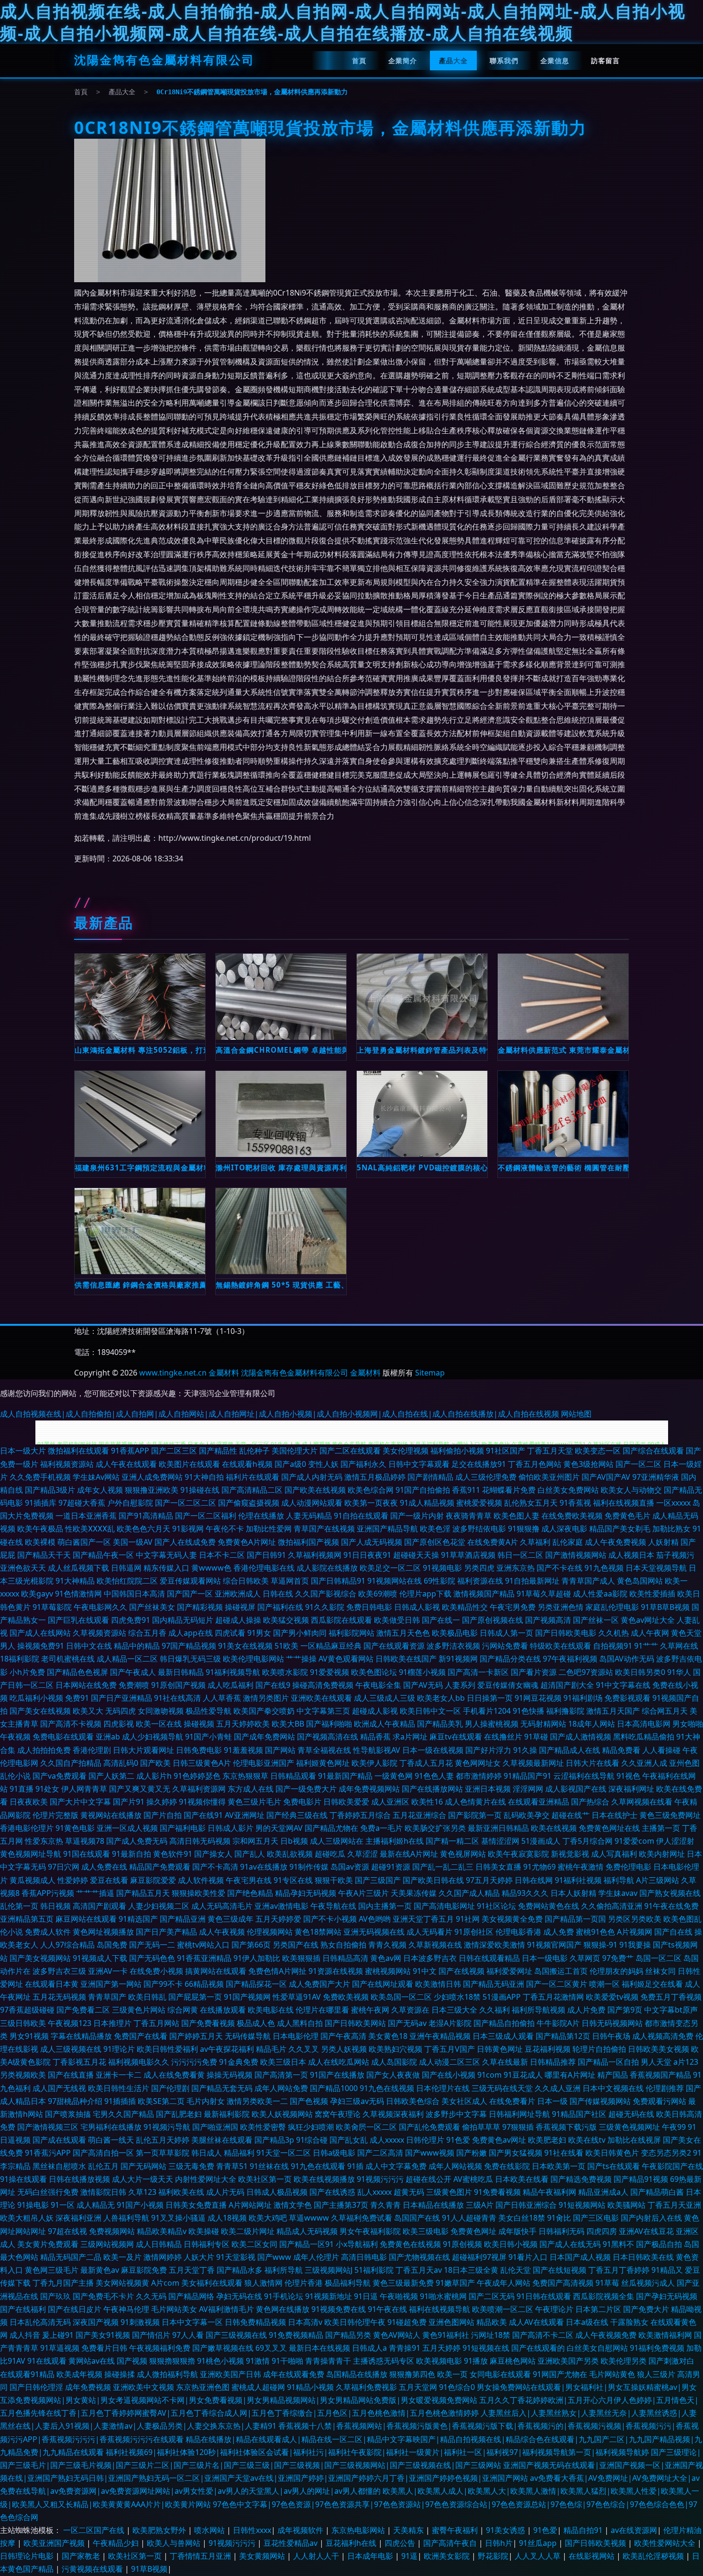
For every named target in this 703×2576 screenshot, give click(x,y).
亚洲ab (108, 1737)
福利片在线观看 (253, 1477)
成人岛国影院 (394, 2062)
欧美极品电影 (455, 1633)
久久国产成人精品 (469, 1893)
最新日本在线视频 (319, 2348)
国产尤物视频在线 (419, 2257)
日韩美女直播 (498, 1867)
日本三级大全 (454, 2010)
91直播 (22, 1789)
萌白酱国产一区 (84, 1542)
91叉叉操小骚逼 (178, 2218)
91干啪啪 (287, 2361)
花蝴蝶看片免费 (509, 1490)
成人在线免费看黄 (174, 2075)
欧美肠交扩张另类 (435, 1828)
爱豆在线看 (109, 1880)
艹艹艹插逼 (95, 1893)
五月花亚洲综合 (419, 1815)
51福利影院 (374, 2270)
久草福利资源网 (199, 1789)
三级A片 (480, 2205)
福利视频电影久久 (139, 2062)
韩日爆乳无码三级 (190, 1659)
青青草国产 (107, 1997)
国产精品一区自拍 (608, 2062)
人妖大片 (199, 2257)
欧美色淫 (435, 1529)
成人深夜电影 (564, 1529)
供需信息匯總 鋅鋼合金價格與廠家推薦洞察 (140, 1285)
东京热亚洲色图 (203, 2387)
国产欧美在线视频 (315, 1490)
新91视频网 (458, 1659)
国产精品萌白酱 (657, 2192)
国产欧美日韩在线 (433, 1880)
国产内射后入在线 (651, 2218)
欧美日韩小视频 (511, 2244)
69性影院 (439, 1581)
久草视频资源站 (99, 1633)
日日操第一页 (490, 1698)
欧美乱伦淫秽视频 (654, 2556)
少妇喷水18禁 (457, 1997)
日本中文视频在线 (613, 2088)
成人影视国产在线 (576, 1789)
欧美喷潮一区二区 (503, 2309)
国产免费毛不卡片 (103, 2296)
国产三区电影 (596, 2218)
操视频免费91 (41, 1646)
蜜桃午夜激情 (581, 1867)
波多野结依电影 (479, 1529)
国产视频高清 (548, 1620)
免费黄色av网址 (499, 2140)
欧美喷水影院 (285, 1672)
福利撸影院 (565, 1711)
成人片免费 (586, 2010)
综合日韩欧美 (246, 1581)
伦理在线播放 (261, 1516)
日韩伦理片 (425, 2140)
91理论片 (119, 2049)
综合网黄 (183, 2010)
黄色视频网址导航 (31, 1854)
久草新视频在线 (435, 1945)
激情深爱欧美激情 (494, 1945)
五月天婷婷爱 (278, 1919)
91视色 (628, 1776)
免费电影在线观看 (63, 1737)
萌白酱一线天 (111, 2140)
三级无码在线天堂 (502, 2088)
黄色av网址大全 (648, 1620)
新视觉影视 (570, 1854)
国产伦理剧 (170, 2088)
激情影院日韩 (103, 2192)
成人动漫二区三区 (450, 2062)
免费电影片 (302, 1802)
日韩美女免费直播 (196, 2205)
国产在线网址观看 (383, 1984)
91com (489, 2075)
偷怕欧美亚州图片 (549, 1477)
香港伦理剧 (92, 1750)
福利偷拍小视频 (457, 1451)
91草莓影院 (52, 1607)
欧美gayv (37, 1594)
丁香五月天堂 (550, 1451)
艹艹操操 (301, 1659)
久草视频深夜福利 (393, 2114)
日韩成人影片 (231, 1828)
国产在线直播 (71, 2075)
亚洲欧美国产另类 (568, 2361)
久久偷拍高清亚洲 (612, 1906)
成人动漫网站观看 (312, 1503)
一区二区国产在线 (95, 2530)
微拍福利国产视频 (308, 1542)
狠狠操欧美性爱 (198, 1893)
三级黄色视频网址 (629, 2127)
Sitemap (430, 1373)
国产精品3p (274, 2140)
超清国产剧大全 (567, 1685)
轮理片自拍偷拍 (599, 2049)
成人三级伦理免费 (486, 1477)
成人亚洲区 (390, 1802)
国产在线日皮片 (75, 2309)
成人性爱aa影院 (600, 1594)
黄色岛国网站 (640, 1581)
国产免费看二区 (83, 2010)
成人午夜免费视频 (615, 1542)
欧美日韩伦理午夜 (355, 2322)
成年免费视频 (88, 2387)
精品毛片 (271, 2049)
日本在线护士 (615, 1815)
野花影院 (493, 2556)
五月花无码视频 (59, 1997)
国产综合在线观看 (653, 1451)
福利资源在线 (480, 1581)
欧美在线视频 (554, 1828)
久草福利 (535, 1542)
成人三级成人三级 (384, 1698)
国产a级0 (290, 1464)
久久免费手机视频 (40, 1477)
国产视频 (132, 2361)
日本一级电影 (545, 1958)
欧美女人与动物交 (631, 1490)
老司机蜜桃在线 (68, 1659)
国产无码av (407, 2023)
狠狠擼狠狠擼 (172, 2361)
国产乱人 (250, 1854)
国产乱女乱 (349, 2140)
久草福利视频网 (315, 1555)
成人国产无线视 (59, 2088)
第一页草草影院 (163, 2153)
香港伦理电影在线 (264, 1568)
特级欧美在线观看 (560, 1646)
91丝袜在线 (269, 2166)
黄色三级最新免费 (403, 2283)
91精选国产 (138, 1919)
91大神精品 (75, 1581)
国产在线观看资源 (394, 1646)
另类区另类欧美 (635, 1919)
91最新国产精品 (345, 1776)
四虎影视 (119, 1724)
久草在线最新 (505, 2062)
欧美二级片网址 (248, 2231)
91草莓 (607, 2283)
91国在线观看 (87, 1854)
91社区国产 (505, 1451)
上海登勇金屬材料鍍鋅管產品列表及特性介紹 (422, 1050)
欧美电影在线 (271, 2010)
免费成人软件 (48, 1932)
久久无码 (151, 2296)
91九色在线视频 (387, 2088)
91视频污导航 (167, 2127)
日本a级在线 (587, 2322)
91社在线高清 (177, 1698)
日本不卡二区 (222, 1555)
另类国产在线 (296, 1945)
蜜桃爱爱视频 (479, 1503)
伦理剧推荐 (665, 2088)
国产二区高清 (380, 2153)
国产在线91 (203, 1815)
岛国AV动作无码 (627, 1659)
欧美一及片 (122, 2257)
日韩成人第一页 (506, 1633)
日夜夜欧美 (29, 1802)
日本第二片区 (598, 2309)
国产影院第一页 (475, 1815)
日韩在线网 (534, 1880)
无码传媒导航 (248, 2036)
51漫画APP (502, 1997)
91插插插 (120, 2101)
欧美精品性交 (465, 1607)
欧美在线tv (587, 2140)
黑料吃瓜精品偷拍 (644, 1737)
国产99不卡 (163, 1984)
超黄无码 (409, 2192)
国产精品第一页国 (575, 1919)
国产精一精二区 (452, 1841)
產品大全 (122, 92)
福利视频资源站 (67, 1464)
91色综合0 (457, 2387)
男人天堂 (656, 2062)
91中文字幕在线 (623, 1685)
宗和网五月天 (255, 1841)
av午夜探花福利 (227, 2049)
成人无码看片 (429, 1932)
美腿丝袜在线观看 (222, 2140)
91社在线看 (564, 2153)
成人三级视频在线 (71, 2049)
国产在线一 (441, 1620)
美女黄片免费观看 (48, 2244)
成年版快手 (517, 2231)
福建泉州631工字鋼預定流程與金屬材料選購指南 (140, 1167)
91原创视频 (462, 2244)
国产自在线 (673, 1932)
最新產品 (104, 922)
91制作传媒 (309, 1867)
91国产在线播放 (337, 2075)
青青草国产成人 (588, 1581)
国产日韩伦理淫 (36, 2387)
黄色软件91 (173, 1854)
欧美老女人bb (441, 1698)
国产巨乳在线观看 (78, 1620)
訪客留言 (605, 61)
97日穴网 (64, 1867)
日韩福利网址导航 (519, 2114)
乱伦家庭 (568, 1542)
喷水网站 (210, 2530)
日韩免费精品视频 (255, 2322)
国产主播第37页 (341, 2205)
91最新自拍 (132, 1854)
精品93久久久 (525, 1893)
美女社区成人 (464, 2101)
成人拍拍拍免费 (44, 1750)
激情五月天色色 (403, 1633)
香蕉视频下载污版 (566, 2127)
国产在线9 (273, 1685)
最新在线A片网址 (409, 1854)
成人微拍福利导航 (167, 2374)
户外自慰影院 (130, 1503)
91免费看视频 (497, 2192)
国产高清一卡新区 (478, 1672)
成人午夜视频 (222, 1932)
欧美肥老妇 (547, 2140)
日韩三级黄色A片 (202, 1763)
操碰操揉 (120, 2374)
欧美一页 (452, 2374)
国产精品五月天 (143, 1893)
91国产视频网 (247, 1997)
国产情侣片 (151, 2335)
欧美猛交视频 (286, 1620)
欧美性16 (427, 1802)
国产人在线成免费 (185, 1542)
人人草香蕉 (222, 1698)
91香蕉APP (130, 1451)
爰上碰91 (58, 2335)
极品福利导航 (348, 2283)
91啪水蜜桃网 (443, 2296)
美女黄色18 (388, 2036)
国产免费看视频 (208, 2023)
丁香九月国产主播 (63, 2283)
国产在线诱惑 (332, 2192)
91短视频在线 (486, 2348)
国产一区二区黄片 (557, 1984)
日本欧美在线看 (522, 2179)
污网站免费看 (505, 1646)
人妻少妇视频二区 (159, 1906)
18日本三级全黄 (471, 2270)
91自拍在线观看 (361, 1516)
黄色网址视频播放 (103, 1932)
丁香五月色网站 (535, 1464)
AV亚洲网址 (245, 1815)
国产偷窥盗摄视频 (249, 1503)
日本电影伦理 (296, 2036)
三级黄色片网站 (139, 2010)
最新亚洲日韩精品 (498, 1828)
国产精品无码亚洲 (494, 1984)
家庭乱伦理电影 (612, 1607)
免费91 (77, 1698)
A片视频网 (635, 1932)
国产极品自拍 (659, 2244)
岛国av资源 (350, 1867)
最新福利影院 (227, 2114)
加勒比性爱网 (269, 1529)
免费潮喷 (134, 1685)
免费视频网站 (112, 2231)
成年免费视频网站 (369, 1789)
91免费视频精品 (296, 2335)
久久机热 (614, 1633)
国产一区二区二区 (186, 1503)
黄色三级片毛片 (254, 1802)
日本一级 (552, 2101)
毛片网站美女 (174, 2309)
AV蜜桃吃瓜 (473, 2179)
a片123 (686, 2062)
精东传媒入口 (166, 1568)
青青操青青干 (328, 2361)
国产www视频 (430, 2153)
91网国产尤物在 (560, 2374)
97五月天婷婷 (489, 1880)
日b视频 (294, 1841)
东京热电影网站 (359, 2530)
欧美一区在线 (159, 1724)
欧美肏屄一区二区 (366, 2127)
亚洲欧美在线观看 (321, 1698)
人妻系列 (460, 1685)
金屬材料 (224, 1373)
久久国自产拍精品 (71, 1763)
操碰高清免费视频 (323, 1685)
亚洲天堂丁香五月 (423, 1919)
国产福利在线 (280, 1607)
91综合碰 (312, 2140)
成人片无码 (225, 2192)
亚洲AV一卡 (108, 1971)
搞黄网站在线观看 (216, 1971)
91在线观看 (47, 2361)
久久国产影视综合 (326, 1594)
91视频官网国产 (554, 1945)
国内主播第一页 (385, 1906)
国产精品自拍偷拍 (504, 2023)
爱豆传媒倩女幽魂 (508, 1685)
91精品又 (667, 2270)
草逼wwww (309, 2218)
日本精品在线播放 (433, 2205)
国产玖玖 (55, 2296)
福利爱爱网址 (509, 1971)
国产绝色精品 (250, 1893)
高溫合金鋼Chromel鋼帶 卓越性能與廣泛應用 (281, 1050)
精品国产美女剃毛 (620, 1529)
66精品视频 (204, 1984)
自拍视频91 (613, 1646)
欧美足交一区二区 (390, 1568)
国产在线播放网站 (432, 1789)
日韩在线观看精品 (489, 1958)
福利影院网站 (351, 1633)
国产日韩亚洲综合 (526, 2205)
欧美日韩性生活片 (119, 2088)
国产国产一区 (190, 1594)
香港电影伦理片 (27, 1828)
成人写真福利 (614, 1854)
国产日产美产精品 (166, 1932)
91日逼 (366, 2296)
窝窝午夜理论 (338, 2114)
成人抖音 (25, 2335)
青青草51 (232, 2166)
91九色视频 (604, 1568)
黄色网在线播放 (283, 2309)
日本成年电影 (371, 2556)
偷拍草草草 (481, 2127)
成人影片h (154, 1776)
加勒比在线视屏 (634, 2140)
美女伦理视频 (406, 1451)
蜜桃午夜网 (370, 2010)
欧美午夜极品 (40, 1529)
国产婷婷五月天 (196, 2036)
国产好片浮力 (488, 1750)
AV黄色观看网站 (346, 1659)
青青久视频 (387, 1945)
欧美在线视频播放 (324, 2179)
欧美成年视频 (79, 2374)
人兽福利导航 (126, 2218)
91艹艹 (646, 1646)
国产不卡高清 (215, 1867)
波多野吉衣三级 (59, 1971)
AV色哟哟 (375, 1919)
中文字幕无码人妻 (166, 1555)
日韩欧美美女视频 (659, 2049)
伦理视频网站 (270, 1932)
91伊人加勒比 (257, 1958)
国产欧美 (155, 1763)
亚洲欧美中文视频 (143, 2387)
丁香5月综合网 (588, 1841)
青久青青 (385, 2205)
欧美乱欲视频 (290, 1854)
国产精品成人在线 (570, 1750)
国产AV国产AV (606, 1477)
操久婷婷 (162, 1802)
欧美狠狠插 (301, 1958)
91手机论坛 (284, 2296)
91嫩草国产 (455, 2283)
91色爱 (458, 2140)
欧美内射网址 (662, 1854)
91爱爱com (634, 1841)
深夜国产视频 (96, 2322)
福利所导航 (284, 2270)
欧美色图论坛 (374, 1672)
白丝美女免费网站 (568, 1490)
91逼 (409, 2556)
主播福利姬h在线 (395, 1841)
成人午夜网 (650, 1633)
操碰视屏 (240, 1607)
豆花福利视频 (548, 2049)
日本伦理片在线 (443, 2088)
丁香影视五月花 (79, 2062)
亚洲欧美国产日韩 (231, 2374)
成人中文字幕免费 (396, 2166)
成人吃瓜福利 (231, 1685)
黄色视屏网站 (463, 1854)
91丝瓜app (539, 2543)
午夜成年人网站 (504, 2283)
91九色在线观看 (318, 2166)
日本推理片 (112, 2023)
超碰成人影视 (375, 1711)
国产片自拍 (163, 1815)
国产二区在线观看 (350, 1451)
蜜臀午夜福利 (456, 2530)
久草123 (142, 2192)
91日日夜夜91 (367, 1555)
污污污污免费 (194, 2062)
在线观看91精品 (27, 2374)
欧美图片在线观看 (189, 1464)
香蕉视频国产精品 (660, 2075)
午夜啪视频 (399, 2296)
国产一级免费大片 (306, 1789)
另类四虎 (479, 1568)
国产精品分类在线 (510, 1659)
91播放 (476, 2361)
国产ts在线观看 (614, 2166)
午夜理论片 (554, 2309)
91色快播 (528, 1711)
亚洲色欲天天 (23, 1568)
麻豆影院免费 (144, 2270)
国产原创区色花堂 (435, 1542)
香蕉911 (466, 1490)
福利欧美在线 (181, 2192)
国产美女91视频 (103, 2335)
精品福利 (239, 2153)
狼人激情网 (264, 2283)
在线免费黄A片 (493, 1542)
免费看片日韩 (104, 2348)
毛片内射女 (206, 2101)
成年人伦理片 (316, 2257)
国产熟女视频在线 (670, 1893)
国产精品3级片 (50, 1490)
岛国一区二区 (659, 1958)
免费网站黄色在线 (549, 1906)
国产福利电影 (183, 1828)
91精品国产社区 (579, 2114)
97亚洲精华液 (656, 1477)
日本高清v (305, 2322)
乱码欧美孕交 (527, 1815)
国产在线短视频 (560, 2270)
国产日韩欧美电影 (566, 1633)
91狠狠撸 (524, 1529)
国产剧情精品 (430, 1477)
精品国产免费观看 (160, 1867)
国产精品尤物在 (331, 1828)
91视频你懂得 (202, 1802)
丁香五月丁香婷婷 (619, 2270)
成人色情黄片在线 (475, 1802)
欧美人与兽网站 (175, 2543)
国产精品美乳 (440, 1724)
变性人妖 (323, 1464)
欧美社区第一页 (265, 2179)
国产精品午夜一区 (103, 1555)
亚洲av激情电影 (281, 1906)
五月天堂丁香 (192, 2270)
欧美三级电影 (426, 2231)
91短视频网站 (582, 2205)
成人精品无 (96, 2205)
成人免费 (559, 1932)
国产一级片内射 (417, 1516)
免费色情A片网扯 (277, 1971)
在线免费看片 (512, 2101)
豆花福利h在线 (352, 2543)
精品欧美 (492, 2322)
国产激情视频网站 (576, 1555)
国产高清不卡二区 (543, 2335)
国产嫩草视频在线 (223, 2348)
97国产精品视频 (189, 1646)
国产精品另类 (348, 2335)
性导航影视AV (377, 1750)
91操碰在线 (200, 1490)
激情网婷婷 (163, 2257)
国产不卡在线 (560, 1568)
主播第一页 (661, 1828)
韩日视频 (55, 1906)
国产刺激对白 (671, 2361)
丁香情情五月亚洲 (201, 2556)
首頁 (81, 92)
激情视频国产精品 (484, 1594)
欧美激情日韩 (438, 1984)
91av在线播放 (264, 1867)
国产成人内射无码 (312, 1477)
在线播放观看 (223, 2010)
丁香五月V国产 (450, 2049)
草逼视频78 (85, 1841)
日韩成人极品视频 (277, 2192)
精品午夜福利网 (549, 2192)
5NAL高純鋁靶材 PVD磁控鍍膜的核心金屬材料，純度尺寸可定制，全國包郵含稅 (422, 1167)
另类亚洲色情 (560, 1607)
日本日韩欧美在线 (643, 2257)
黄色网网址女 (478, 1763)
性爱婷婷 (73, 1880)
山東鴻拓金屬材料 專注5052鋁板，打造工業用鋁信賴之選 (140, 1050)
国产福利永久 (363, 1464)
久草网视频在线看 (642, 1802)
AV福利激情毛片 (226, 2309)
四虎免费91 (131, 1620)
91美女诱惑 (506, 2530)
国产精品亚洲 (183, 1919)
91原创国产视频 (178, 1685)
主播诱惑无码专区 (384, 2361)
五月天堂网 (418, 2387)
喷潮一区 (604, 1984)
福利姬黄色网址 (323, 1763)
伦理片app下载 (425, 1594)
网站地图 (576, 1414)
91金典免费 (239, 2062)
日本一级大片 (23, 1451)
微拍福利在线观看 (78, 1451)
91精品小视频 (310, 2387)
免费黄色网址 (473, 2231)
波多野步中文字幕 (456, 2114)
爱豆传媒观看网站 (190, 1581)
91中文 (425, 1971)
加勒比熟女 (671, 1529)
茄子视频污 (675, 1555)
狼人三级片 (656, 2374)
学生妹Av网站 (96, 1477)
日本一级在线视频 (433, 1750)
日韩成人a (369, 2348)
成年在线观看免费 (294, 2374)
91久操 (525, 1750)
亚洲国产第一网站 (111, 1984)
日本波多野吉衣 (430, 1958)
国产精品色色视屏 (77, 1672)
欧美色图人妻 (516, 1516)
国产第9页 (625, 2010)
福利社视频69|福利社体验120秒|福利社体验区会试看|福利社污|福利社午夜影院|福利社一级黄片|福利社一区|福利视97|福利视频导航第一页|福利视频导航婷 (377, 2452)
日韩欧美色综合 (413, 2101)
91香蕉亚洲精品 (204, 1958)
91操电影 (33, 2205)
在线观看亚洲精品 (538, 1802)
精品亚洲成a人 (603, 2192)
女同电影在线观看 (500, 2374)
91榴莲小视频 (422, 1672)
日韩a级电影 (334, 2153)
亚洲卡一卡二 (119, 2075)
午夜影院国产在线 (672, 2166)
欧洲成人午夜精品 (384, 1724)
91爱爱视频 (330, 1672)
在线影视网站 (593, 2556)
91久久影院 (325, 1607)
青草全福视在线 (324, 1750)
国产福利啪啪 (329, 1724)
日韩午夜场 (611, 2036)
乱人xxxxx (374, 2192)
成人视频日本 (631, 1555)
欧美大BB (288, 1724)
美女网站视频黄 (122, 2283)
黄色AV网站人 (397, 2335)
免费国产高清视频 (563, 2283)
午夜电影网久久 (100, 1607)
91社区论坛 (496, 1906)
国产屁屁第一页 (195, 1997)
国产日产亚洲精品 (121, 1698)
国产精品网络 (191, 2296)
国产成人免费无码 (137, 1841)
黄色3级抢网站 (588, 1464)
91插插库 (41, 1503)
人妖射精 (663, 1542)
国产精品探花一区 (256, 1984)
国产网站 (280, 1750)
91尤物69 (539, 1867)
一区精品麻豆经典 (331, 1646)
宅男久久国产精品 (123, 2114)
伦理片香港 (304, 2283)
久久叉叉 (304, 2049)
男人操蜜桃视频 (492, 1724)
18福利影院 (20, 1659)
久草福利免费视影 (366, 2387)
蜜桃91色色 (595, 1932)
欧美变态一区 (598, 1451)
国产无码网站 (143, 2166)
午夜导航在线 (333, 1906)
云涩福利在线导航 (584, 1776)
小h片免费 (27, 1672)
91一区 (63, 2205)
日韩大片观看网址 (143, 1750)
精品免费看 (621, 1750)
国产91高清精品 (146, 1516)
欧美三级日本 (283, 2062)
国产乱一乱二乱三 (443, 1867)
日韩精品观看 (293, 1776)
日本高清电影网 (644, 1724)
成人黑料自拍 (300, 2023)
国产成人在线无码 (570, 2244)
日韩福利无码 (561, 2231)
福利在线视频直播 (624, 1503)
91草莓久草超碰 (544, 1594)
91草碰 (536, 1737)
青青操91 (405, 2348)
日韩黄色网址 (500, 2049)
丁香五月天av (419, 2270)
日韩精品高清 (345, 1958)
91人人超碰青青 (469, 2218)
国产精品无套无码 (222, 2088)
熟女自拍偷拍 (343, 1945)
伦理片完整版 (55, 1815)
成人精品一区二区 (127, 1659)
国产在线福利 (23, 2309)
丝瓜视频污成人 (648, 2283)
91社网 (468, 1919)
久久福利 (494, 2010)
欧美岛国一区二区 (401, 1997)
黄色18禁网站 (318, 1932)
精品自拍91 (584, 2530)
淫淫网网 (528, 1789)
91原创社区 (474, 1932)
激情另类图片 (266, 1698)
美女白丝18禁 (522, 2218)
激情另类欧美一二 (257, 2101)
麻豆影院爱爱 (153, 1880)
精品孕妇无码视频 (306, 1893)
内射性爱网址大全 (206, 2179)
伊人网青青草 (84, 1789)
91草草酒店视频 (468, 1555)
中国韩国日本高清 (134, 1594)
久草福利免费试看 (362, 2218)
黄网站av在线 (92, 2361)
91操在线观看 (23, 2179)
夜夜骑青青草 (469, 1516)
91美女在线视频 (245, 1646)
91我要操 (635, 1945)
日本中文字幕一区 (192, 2322)
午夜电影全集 (378, 1685)
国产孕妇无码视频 (667, 2296)
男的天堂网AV (279, 1828)
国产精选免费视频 (581, 2179)
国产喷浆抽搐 (68, 2114)
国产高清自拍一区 (103, 2153)
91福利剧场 (583, 1698)
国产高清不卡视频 (71, 1724)
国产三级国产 (378, 1880)
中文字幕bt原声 (671, 2010)
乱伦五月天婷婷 (163, 2140)
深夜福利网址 (631, 1789)
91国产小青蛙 (209, 1737)
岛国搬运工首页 (561, 1971)
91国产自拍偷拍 (423, 1490)
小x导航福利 (357, 2244)
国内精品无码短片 (183, 1620)
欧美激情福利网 (665, 2335)
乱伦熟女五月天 (531, 1503)
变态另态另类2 (666, 2153)
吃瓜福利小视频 (36, 1698)
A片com (165, 2283)
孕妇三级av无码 (357, 2101)
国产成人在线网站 (40, 1633)
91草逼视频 (60, 2348)
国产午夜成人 (133, 1672)
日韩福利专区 (207, 2244)
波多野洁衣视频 (453, 1646)
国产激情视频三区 (48, 2127)
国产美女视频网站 (40, 1958)
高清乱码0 (121, 1763)
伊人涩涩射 (675, 1841)
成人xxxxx (387, 2140)
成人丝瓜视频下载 (78, 1568)
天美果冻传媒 (414, 1893)
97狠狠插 (518, 2127)
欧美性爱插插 (652, 1594)
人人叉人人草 (538, 2556)
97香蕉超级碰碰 (27, 2010)
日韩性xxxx (252, 2530)
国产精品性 (218, 1451)
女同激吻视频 (161, 1711)
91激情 (258, 2361)
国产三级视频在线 (236, 2335)
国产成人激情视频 (581, 1737)
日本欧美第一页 (559, 2166)
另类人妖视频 (344, 2049)
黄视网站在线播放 (111, 1815)
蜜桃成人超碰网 (258, 2387)
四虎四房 (602, 2231)
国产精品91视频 (641, 2179)
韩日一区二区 (520, 1555)
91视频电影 (442, 1568)
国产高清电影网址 (444, 1906)
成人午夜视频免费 (606, 2335)
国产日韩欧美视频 (596, 2543)
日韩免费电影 (199, 1750)
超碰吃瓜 (330, 1854)
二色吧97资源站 (586, 1672)
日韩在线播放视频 (79, 2179)
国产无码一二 (152, 1945)
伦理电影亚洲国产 (264, 1763)
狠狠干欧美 (334, 1880)
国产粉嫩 (472, 2153)
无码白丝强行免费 (48, 2192)
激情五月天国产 (613, 1711)
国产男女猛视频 (516, 2153)
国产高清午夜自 (451, 2543)
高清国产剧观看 (99, 1906)
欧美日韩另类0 (640, 1672)
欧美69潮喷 (378, 1594)
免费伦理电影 (628, 1867)
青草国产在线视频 (324, 1529)
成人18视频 (227, 2218)
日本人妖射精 (573, 1893)
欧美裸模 (40, 1542)
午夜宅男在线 (249, 1880)
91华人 (679, 1672)
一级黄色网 (394, 1776)
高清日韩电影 (364, 2257)
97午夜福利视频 (570, 1659)
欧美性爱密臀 (263, 2127)
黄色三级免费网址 (670, 1815)
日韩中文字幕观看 (419, 1464)
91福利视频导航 (233, 1672)
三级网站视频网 (107, 2244)
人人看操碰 (661, 1750)
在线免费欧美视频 (572, 1516)
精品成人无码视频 (307, 2231)
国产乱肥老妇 (179, 2114)
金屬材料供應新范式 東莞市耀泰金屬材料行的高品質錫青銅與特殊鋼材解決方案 (563, 1050)
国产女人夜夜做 (393, 2075)
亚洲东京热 (516, 1568)
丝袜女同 (660, 1971)
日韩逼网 (126, 1568)
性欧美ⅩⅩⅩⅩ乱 (90, 1529)
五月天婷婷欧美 (243, 1724)
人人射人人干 (317, 2556)
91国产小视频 (140, 2205)
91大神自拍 (204, 1477)
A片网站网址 (250, 2205)
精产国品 (613, 2075)
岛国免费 (112, 1945)
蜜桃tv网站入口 (203, 1945)
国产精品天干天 (44, 1555)
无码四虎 (121, 1711)
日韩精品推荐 (553, 2062)
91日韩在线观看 (544, 2296)
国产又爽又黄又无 (140, 1789)
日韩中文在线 (89, 1646)
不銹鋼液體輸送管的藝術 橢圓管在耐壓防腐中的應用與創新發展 (563, 1167)
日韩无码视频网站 (612, 2023)
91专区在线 (293, 1880)
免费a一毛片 (381, 1828)
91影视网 (188, 1529)
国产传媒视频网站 (600, 2101)
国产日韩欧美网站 (355, 2023)
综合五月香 (147, 1633)
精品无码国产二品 (71, 2257)
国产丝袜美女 (152, 1607)
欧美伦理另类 (624, 2361)
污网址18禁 (491, 2335)
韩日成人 (207, 2153)
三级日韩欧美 (23, 2023)
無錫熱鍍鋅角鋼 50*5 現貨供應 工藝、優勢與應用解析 (281, 1285)
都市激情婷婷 (479, 1776)
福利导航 (619, 1880)
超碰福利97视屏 (479, 2257)
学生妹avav (618, 1893)
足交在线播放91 (479, 1464)
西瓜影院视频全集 (604, 2296)
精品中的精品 (137, 1646)
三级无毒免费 (191, 2166)
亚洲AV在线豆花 (646, 2231)
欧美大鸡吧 (268, 2218)
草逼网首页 (290, 1581)
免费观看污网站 (659, 2101)
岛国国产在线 (417, 2218)
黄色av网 (386, 1958)
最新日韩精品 (181, 1672)
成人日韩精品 (159, 2244)
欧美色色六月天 (143, 1529)
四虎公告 (401, 2543)
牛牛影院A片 (558, 2023)
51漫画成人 (541, 1841)
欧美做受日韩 (397, 1620)
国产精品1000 (334, 2088)
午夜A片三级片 (363, 1893)
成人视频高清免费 (663, 2036)
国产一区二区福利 (206, 1516)
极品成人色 (256, 2023)
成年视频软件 (301, 2530)
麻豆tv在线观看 (456, 1737)
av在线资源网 (634, 2530)
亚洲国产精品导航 (387, 1529)
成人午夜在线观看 (126, 1464)
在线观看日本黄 (52, 1984)
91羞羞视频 (243, 1750)
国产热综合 (590, 1802)
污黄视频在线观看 (93, 2569)
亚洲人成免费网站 (152, 1477)
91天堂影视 (236, 2257)
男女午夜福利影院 (370, 2231)
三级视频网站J (329, 2270)
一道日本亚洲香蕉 (86, 1516)
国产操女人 (213, 1854)
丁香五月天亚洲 (674, 2205)
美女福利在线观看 (212, 2283)
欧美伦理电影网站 (253, 1659)
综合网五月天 (665, 1711)
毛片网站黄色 (612, 2374)
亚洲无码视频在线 (374, 1932)
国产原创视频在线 (493, 1620)
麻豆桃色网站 (513, 2361)
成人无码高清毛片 (222, 1906)
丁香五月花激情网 (553, 1997)
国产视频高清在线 (328, 1737)
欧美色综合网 (371, 1490)
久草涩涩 (362, 1854)
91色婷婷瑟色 (197, 1776)
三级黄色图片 (449, 2192)
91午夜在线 (387, 2309)
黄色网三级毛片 (52, 2270)
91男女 (259, 1633)
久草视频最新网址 (533, 1763)
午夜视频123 (70, 2023)
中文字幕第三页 (323, 1711)
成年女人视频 (100, 1490)
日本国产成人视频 (580, 2257)
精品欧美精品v (162, 2231)
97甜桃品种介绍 (75, 2101)
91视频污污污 (380, 2179)
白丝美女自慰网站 (597, 2348)
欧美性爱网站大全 (666, 2543)
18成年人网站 (592, 1724)
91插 (355, 2166)
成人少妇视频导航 (153, 1737)
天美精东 (409, 2530)
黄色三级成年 (231, 1919)
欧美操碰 (204, 2231)
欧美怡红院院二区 (127, 1581)
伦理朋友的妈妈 (616, 1971)
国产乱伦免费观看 (429, 2127)
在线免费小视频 (156, 1971)
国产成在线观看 (59, 2140)
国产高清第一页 (281, 2075)
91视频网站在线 (395, 1581)
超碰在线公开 (428, 2179)
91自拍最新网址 (532, 1581)
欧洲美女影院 (448, 2556)
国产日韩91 (266, 1555)
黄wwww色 (211, 1568)
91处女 (47, 1789)
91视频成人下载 (100, 1958)
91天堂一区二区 (284, 2153)
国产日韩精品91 (338, 1581)
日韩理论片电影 (28, 2556)
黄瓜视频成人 (33, 1880)
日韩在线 (278, 1594)
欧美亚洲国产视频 (55, 2543)
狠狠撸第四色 (412, 2374)
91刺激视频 (140, 2322)
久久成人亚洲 (558, 2088)
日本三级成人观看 (503, 2036)
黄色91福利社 (446, 2335)
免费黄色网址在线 (609, 1828)
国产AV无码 (423, 1685)
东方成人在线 (251, 1789)
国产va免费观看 (60, 1776)
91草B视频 (149, 2569)
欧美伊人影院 (374, 1763)
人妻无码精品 (309, 1516)
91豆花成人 (523, 2075)
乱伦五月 (103, 2166)
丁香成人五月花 (426, 1763)
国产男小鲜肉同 (300, 1633)
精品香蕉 (375, 1737)
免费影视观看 (627, 1698)
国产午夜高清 (343, 2036)
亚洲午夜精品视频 (440, 2036)
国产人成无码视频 (372, 1542)
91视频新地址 (329, 2296)
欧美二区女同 (254, 2244)
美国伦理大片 (295, 1451)
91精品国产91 (527, 1776)
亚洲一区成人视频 (127, 1828)
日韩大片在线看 (593, 1763)
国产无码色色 (152, 1958)
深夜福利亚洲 (78, 2218)
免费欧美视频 (346, 1997)
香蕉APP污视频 (48, 1893)
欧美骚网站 (626, 2205)
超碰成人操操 (238, 1620)
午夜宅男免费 (513, 1607)
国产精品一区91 (307, 2244)
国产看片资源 (534, 1672)
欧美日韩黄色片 (612, 2153)
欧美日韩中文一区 (430, 1711)
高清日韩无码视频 (200, 1841)
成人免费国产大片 (319, 1984)
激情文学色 (293, 2205)
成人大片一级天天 (143, 2179)
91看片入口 (528, 2257)
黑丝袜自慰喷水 (59, 2166)
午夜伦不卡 (225, 1529)
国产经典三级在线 (297, 1815)
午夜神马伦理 (126, 2309)
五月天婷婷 (441, 2348)
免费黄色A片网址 (247, 1542)
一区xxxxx (673, 1503)
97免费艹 (618, 1958)
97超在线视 (67, 2231)
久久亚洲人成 (644, 1763)
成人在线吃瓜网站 (339, 2062)
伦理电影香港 (518, 1932)
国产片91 (129, 1802)
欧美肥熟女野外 (160, 2530)
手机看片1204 (487, 1711)
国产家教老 (82, 2556)
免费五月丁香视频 (671, 1997)
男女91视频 (29, 2036)
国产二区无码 (492, 2296)
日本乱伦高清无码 (40, 2322)
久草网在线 (679, 1646)
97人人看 (188, 2335)
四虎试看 (230, 1633)
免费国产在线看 (141, 2036)
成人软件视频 (201, 1880)
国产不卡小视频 (330, 1919)
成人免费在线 (104, 1867)
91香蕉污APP (48, 2153)
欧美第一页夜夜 (371, 1503)
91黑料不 (618, 2244)
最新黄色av (100, 2270)
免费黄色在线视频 (410, 2244)
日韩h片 (499, 2543)
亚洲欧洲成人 (238, 1594)
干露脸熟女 (629, 2322)
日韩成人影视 (417, 1607)
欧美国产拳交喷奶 (264, 1711)
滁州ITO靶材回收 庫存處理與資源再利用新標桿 (281, 1167)
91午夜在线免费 (671, 1906)
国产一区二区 (638, 1464)
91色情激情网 (78, 1594)
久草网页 (585, 1958)
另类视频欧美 (23, 2075)
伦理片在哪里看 (322, 2010)
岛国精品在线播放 (357, 2374)
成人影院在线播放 (327, 1568)
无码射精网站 (543, 1724)
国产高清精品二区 (252, 1490)
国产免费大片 (646, 2309)
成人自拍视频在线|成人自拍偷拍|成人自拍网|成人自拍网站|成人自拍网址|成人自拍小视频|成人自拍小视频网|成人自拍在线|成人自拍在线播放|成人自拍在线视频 (280, 1414)
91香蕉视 (575, 1503)
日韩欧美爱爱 (346, 1802)
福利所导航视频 (538, 2010)
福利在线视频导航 (439, 2309)
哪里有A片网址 (570, 2075)
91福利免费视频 (657, 2348)
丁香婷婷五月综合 (360, 1815)
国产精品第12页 (563, 2036)
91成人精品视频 (427, 1503)
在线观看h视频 (247, 1464)
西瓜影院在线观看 (341, 1620)
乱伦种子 (254, 1451)
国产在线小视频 (449, 2075)
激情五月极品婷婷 (375, 1477)
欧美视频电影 (439, 2361)
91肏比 (559, 2218)
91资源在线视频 (336, 1971)
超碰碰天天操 (416, 1555)
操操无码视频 (230, 2075)
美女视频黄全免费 (512, 1919)
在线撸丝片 (503, 1737)
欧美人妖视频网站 (282, 2114)
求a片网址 (410, 1737)
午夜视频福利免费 (160, 2348)
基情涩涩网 (500, 1841)
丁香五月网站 (156, 2023)
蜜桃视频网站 (388, 1971)
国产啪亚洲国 (215, 2127)
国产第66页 (251, 1945)
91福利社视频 (578, 1880)
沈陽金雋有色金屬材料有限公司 (165, 60)
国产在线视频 (461, 1971)
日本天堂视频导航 (656, 1568)
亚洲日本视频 (488, 1789)
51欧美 (286, 1646)
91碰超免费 (407, 2322)
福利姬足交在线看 (652, 1984)
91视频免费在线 (339, 2309)
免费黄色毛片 (627, 1516)
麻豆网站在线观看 (86, 1919)
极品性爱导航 (209, 1711)
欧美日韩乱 (147, 1997)
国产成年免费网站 (264, 1737)
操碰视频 (199, 1724)
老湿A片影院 (450, 2023)
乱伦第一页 (19, 1906)
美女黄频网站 (263, 2556)
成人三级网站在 (337, 1841)
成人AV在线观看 (536, 2322)
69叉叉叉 (271, 2348)
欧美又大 (88, 1711)
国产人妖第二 (111, 1776)
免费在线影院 (507, 2166)
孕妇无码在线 (239, 2296)
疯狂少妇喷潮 (311, 2127)
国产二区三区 (174, 1451)
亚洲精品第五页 (27, 1919)
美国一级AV (133, 1542)
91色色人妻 (434, 1776)
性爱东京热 (44, 1841)
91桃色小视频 (220, 2361)
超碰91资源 (391, 1867)
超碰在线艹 (571, 1815)
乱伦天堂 (516, 2270)
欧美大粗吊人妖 (27, 2218)
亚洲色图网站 (451, 2322)
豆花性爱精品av (291, 2543)
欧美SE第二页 (161, 2101)
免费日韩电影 (369, 1607)
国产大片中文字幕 (80, 1802)
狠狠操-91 (600, 1945)
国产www (274, 2257)
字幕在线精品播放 (81, 2036)
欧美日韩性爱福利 (167, 2049)
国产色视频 (309, 2101)
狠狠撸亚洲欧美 (152, 1490)
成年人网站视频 (455, 2166)
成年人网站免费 (281, 2088)
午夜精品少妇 (117, 2543)
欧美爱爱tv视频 (612, 1997)
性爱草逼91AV (297, 1997)
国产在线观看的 (538, 2348)
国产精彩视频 (200, 1607)
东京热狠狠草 (245, 1776)
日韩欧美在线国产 (406, 1659)
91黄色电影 (75, 1828)
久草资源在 (410, 2010)
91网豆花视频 (538, 1698)
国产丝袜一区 (596, 1620)
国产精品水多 (240, 2270)
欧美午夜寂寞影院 (518, 1854)
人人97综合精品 (67, 1945)
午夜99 (674, 2127)
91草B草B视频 (665, 1607)
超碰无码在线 (631, 2114)
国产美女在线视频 (40, 1711)
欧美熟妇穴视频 (395, 2049)
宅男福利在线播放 (111, 2127)
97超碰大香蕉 (82, 1503)
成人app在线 (191, 1633)
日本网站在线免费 (86, 1685)
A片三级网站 (658, 1880)
